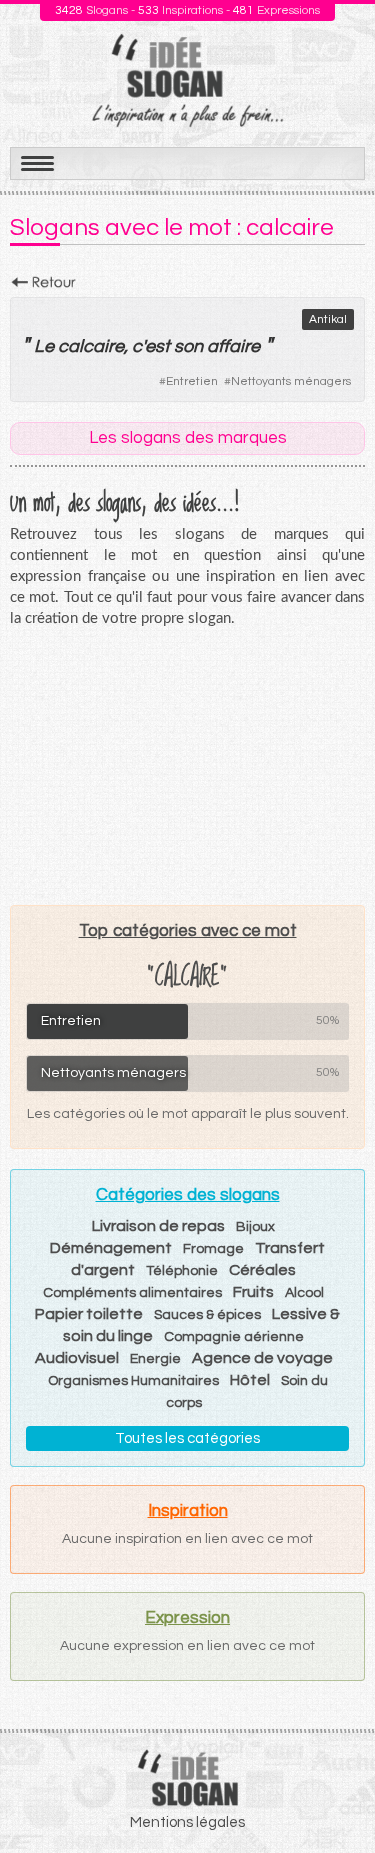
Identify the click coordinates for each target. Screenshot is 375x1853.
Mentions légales (187, 1822)
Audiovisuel (77, 1358)
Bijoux (255, 1227)
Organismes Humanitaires (133, 1381)
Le (44, 346)
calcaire (91, 346)
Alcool (304, 1293)
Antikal (328, 319)
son (188, 346)
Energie (155, 1359)
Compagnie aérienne (234, 1337)
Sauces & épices (207, 1315)
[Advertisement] (188, 766)
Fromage (213, 1249)
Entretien (192, 381)
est (157, 346)
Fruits (253, 1292)
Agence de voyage (262, 1358)
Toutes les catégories (187, 1438)
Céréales (262, 1270)
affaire (233, 346)
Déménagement (111, 1248)
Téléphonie (182, 1271)
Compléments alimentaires (132, 1293)
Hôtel (250, 1380)
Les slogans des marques (188, 438)
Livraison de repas (158, 1226)
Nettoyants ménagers (291, 381)
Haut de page (336, 1794)
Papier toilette (89, 1314)
